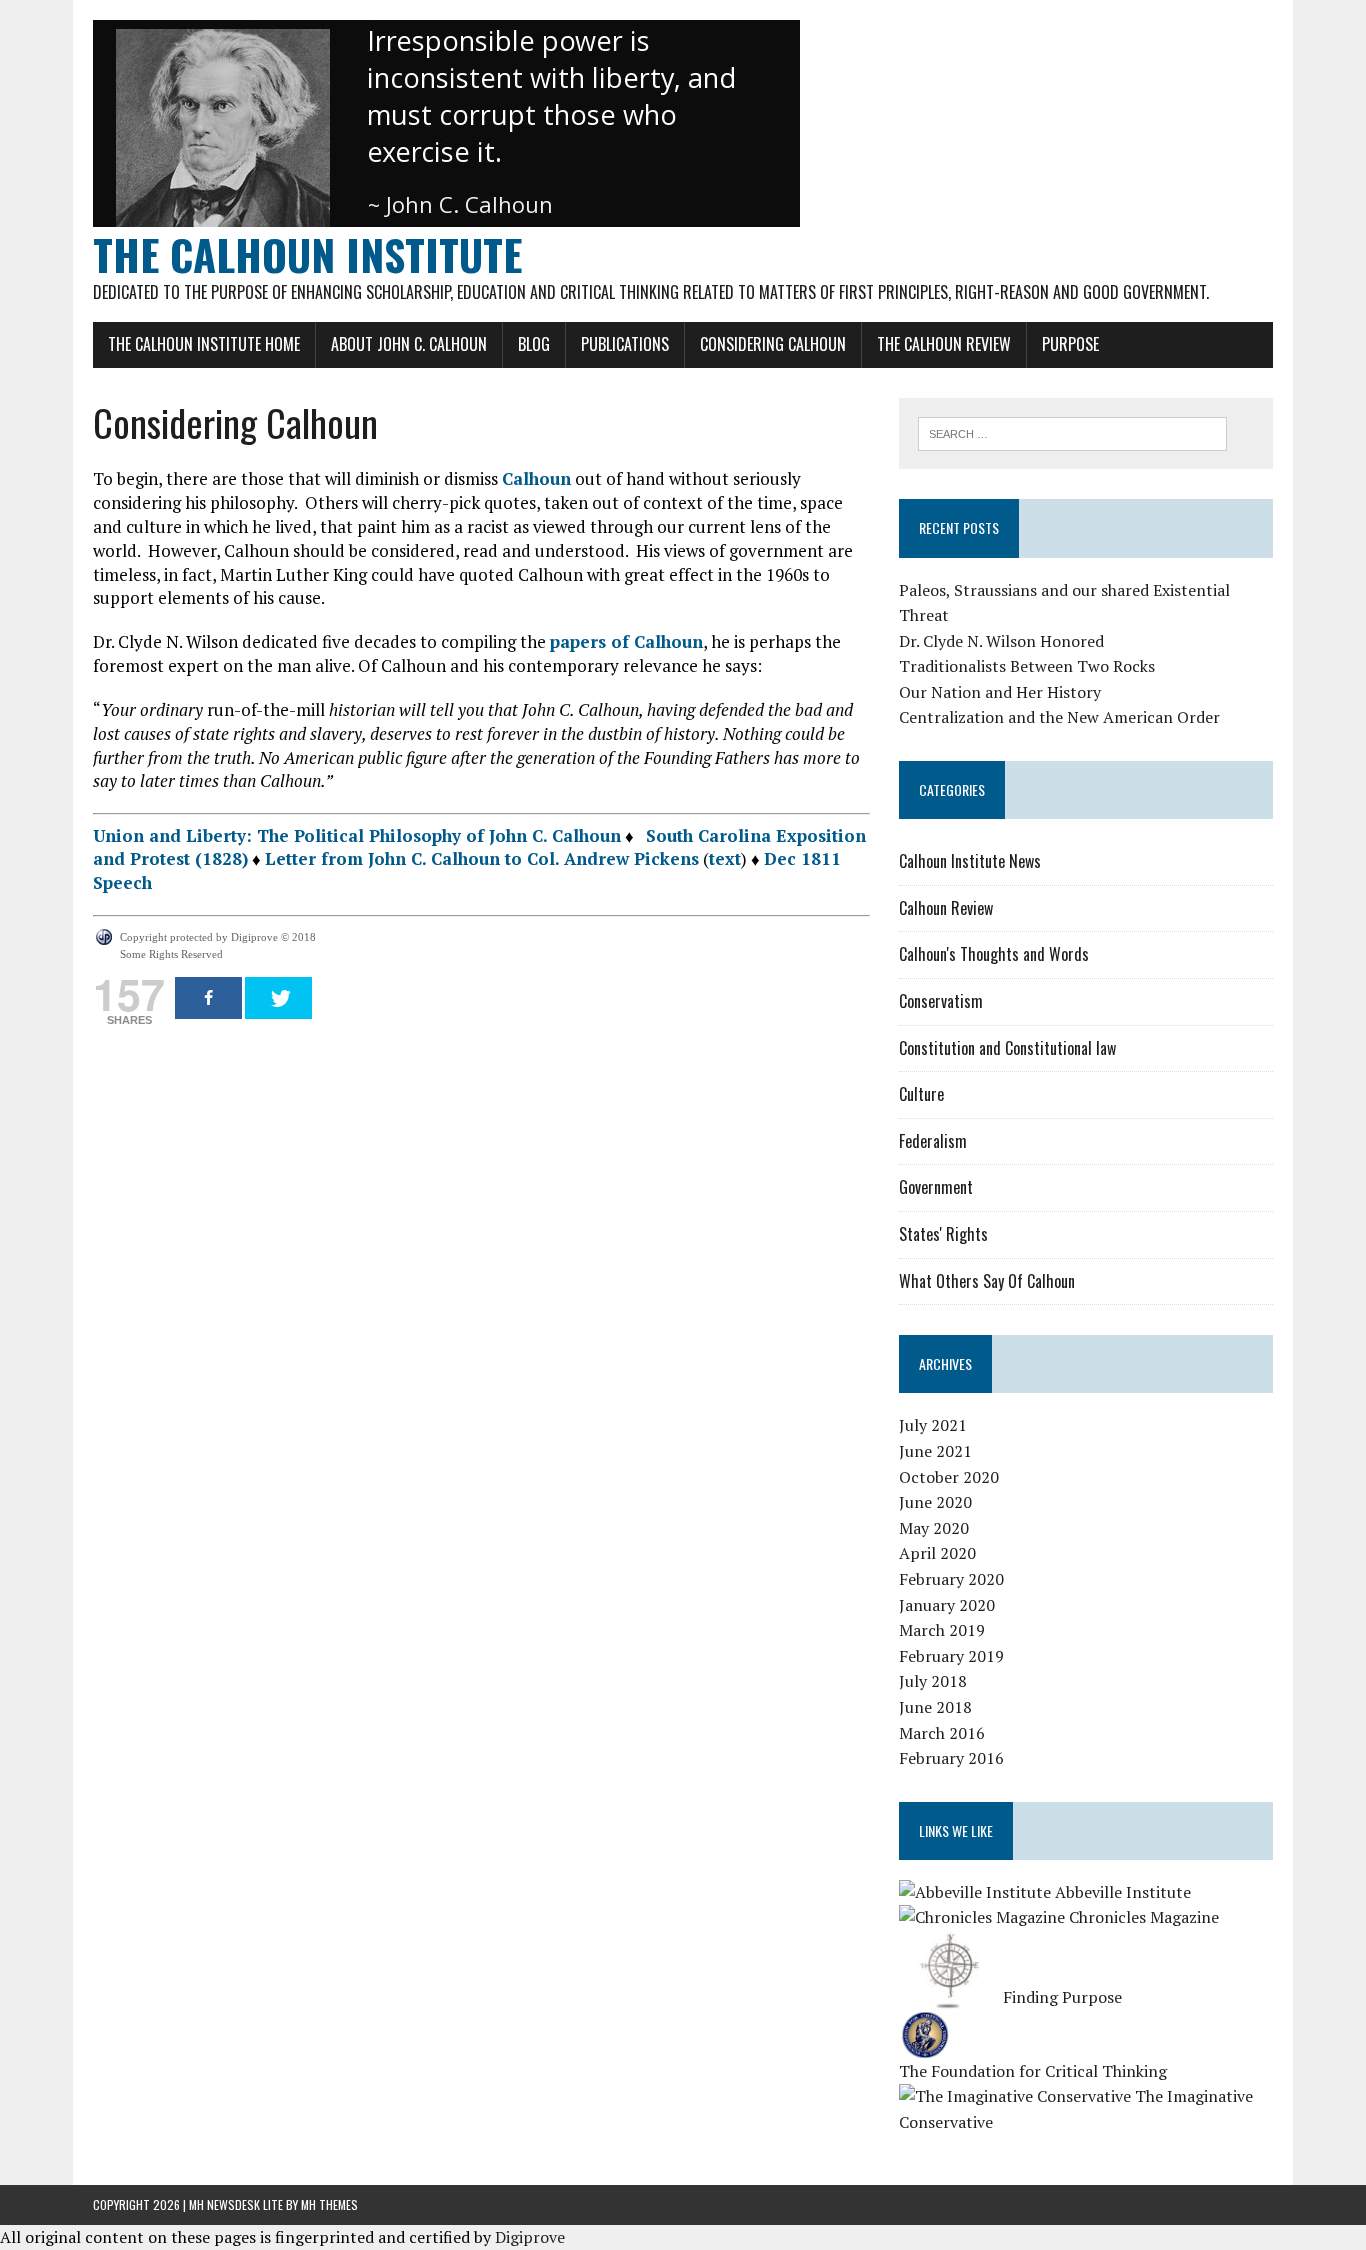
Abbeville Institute (1121, 1892)
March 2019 (942, 1630)
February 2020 (951, 1579)
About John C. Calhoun (409, 344)
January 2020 (947, 1605)
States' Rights (943, 1234)
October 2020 (949, 1477)
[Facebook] (208, 998)
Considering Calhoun (773, 344)
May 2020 (934, 1528)
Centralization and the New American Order (1059, 717)
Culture (921, 1094)
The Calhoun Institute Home (204, 344)
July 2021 (933, 1425)
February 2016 (951, 1758)
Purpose (1070, 344)
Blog (534, 344)
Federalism (933, 1141)
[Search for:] (1072, 432)
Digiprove (530, 2237)
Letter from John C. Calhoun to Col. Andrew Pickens (482, 858)
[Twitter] (278, 998)
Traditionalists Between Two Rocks (1027, 666)
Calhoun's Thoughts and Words (994, 954)
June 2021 (935, 1451)
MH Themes (329, 2204)
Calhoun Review (946, 908)
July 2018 (933, 1681)
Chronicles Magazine (1142, 1917)
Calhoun (536, 478)
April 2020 (937, 1553)
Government (936, 1187)
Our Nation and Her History (1000, 692)
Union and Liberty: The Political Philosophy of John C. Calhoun (357, 835)
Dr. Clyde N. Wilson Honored (1001, 641)
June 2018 (935, 1707)
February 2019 (951, 1656)
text (725, 858)
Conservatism (941, 1001)
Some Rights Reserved (171, 954)
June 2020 (935, 1502)
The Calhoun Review (944, 344)
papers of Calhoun (626, 641)
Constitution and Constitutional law (1007, 1048)
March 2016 (942, 1733)
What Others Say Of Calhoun (987, 1281)
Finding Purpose (1060, 1997)
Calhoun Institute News (970, 861)
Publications (625, 344)
